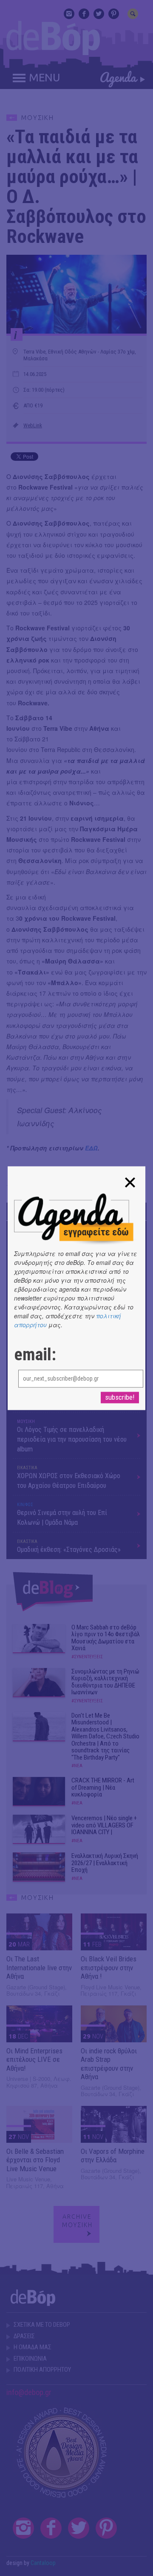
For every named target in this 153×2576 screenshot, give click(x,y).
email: (35, 1355)
